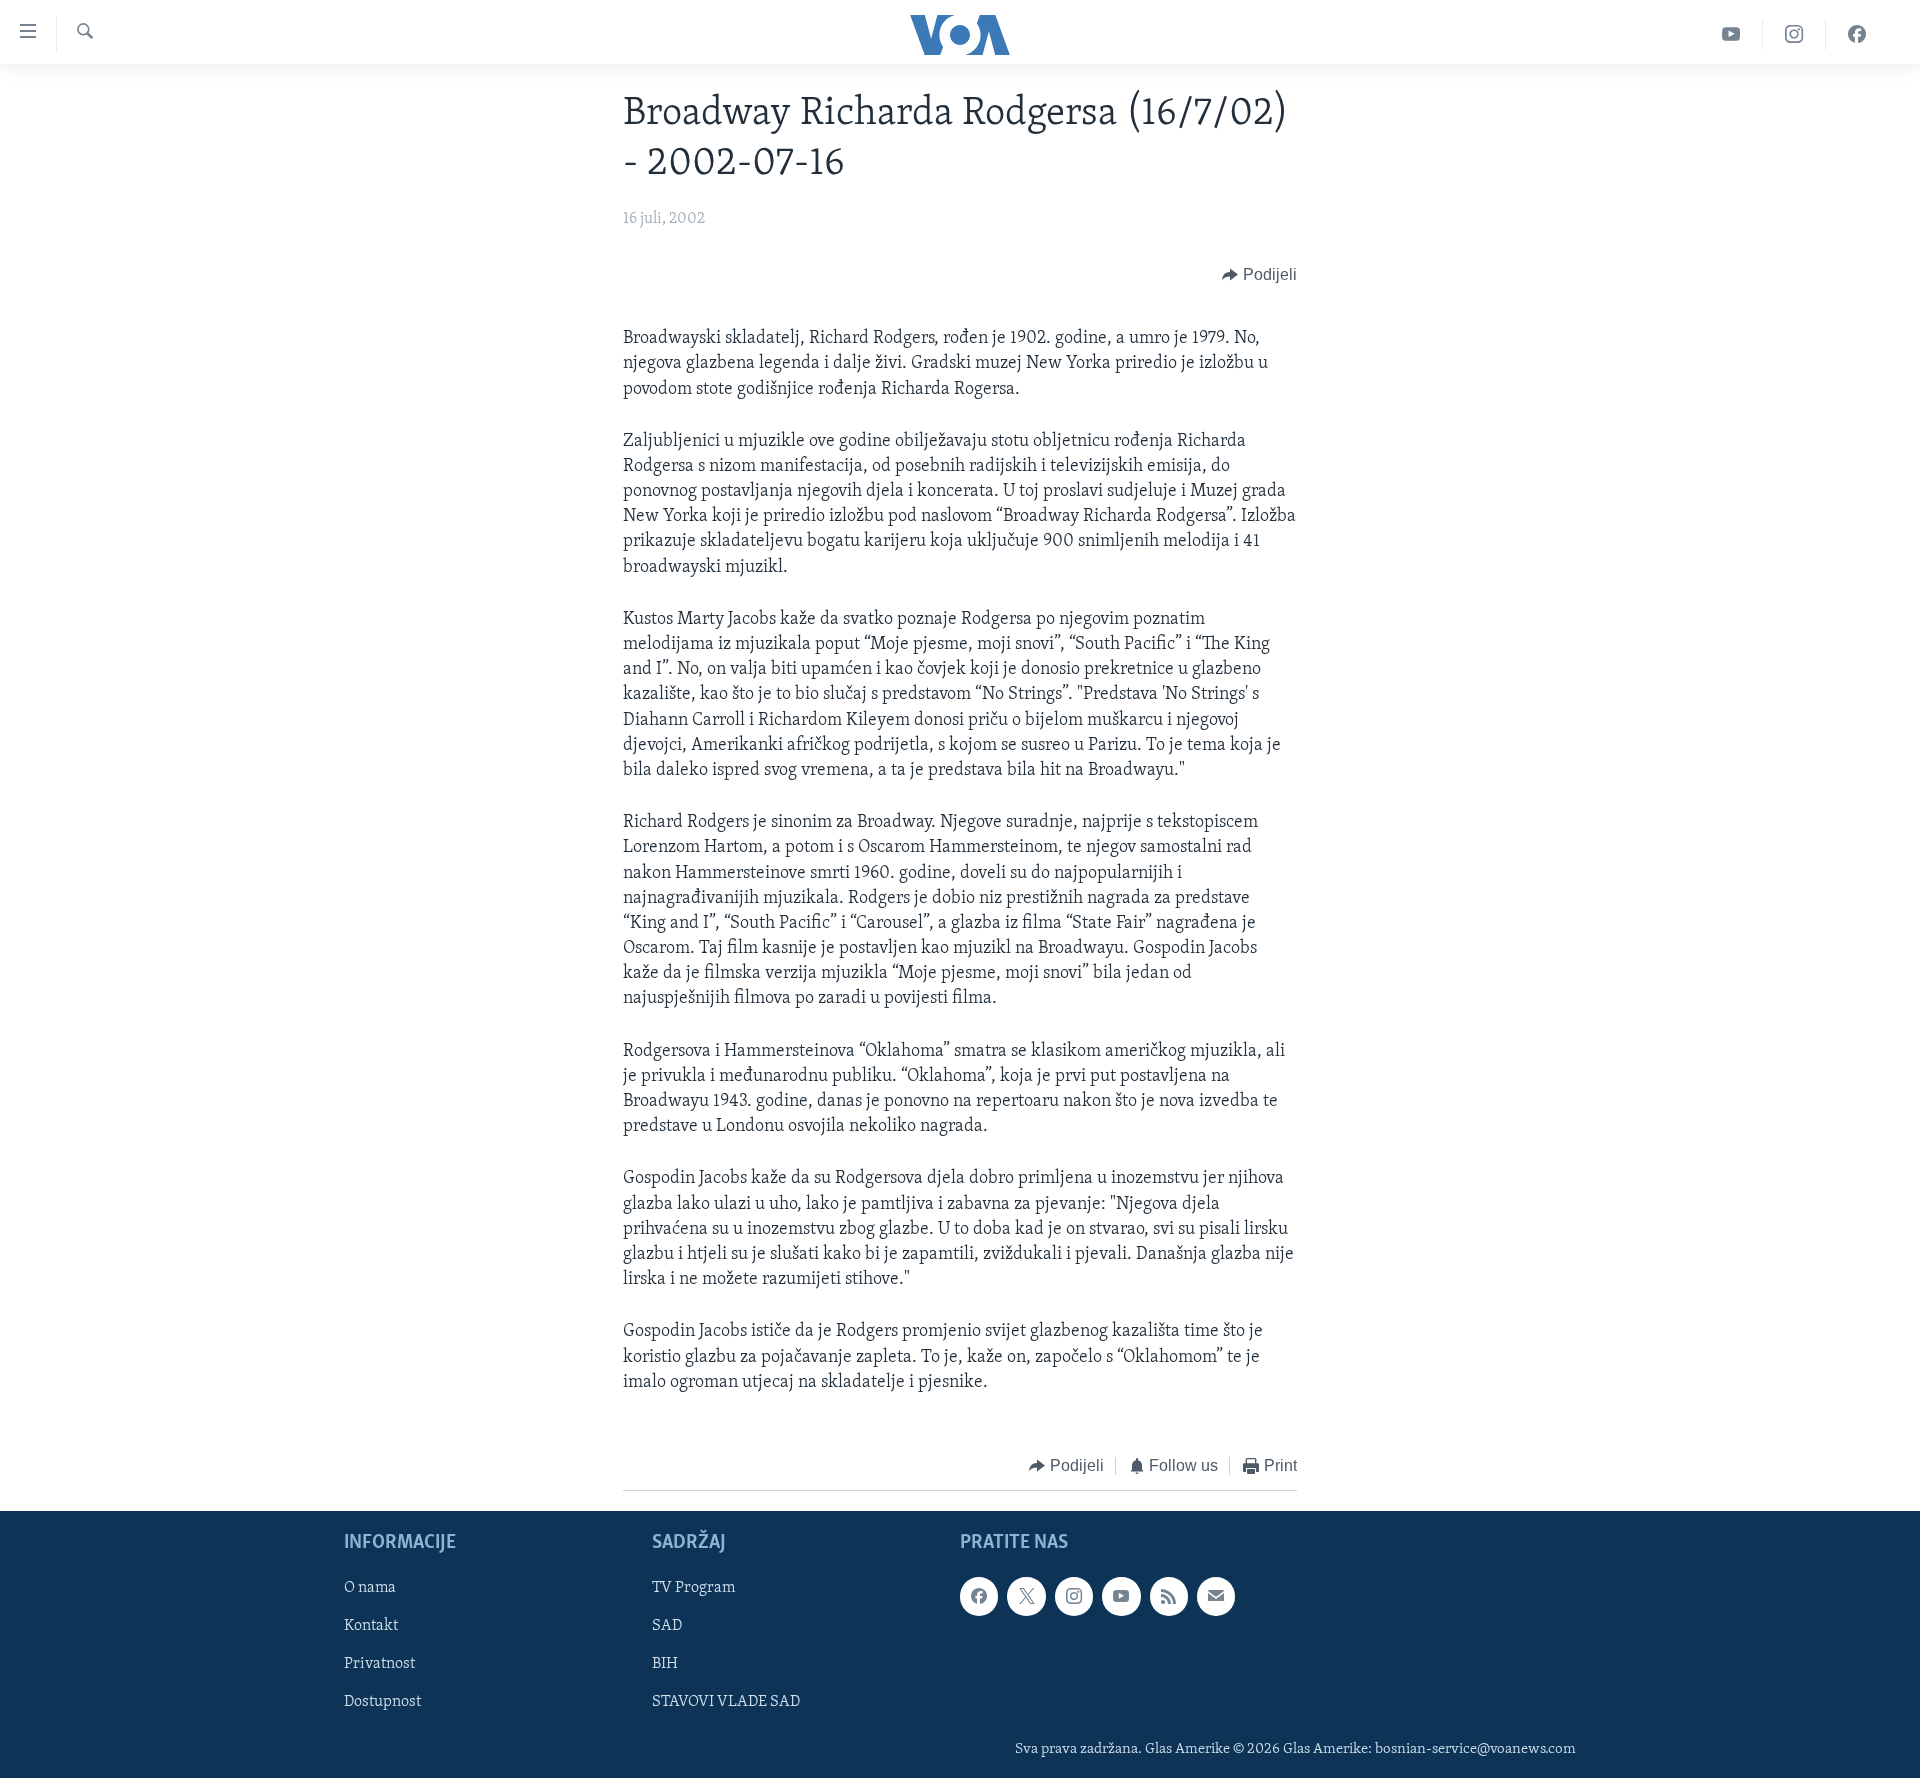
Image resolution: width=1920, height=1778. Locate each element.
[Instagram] (1794, 34)
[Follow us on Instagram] (1074, 1597)
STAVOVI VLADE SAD (726, 1703)
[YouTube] (1731, 34)
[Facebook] (1857, 34)
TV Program (693, 1589)
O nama (370, 1589)
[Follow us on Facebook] (979, 1597)
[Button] (1259, 275)
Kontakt (371, 1627)
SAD (667, 1627)
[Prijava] (1216, 1597)
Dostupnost (382, 1703)
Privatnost (379, 1665)
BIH (665, 1665)
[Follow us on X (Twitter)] (1026, 1597)
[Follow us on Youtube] (1121, 1597)
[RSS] (1169, 1597)
